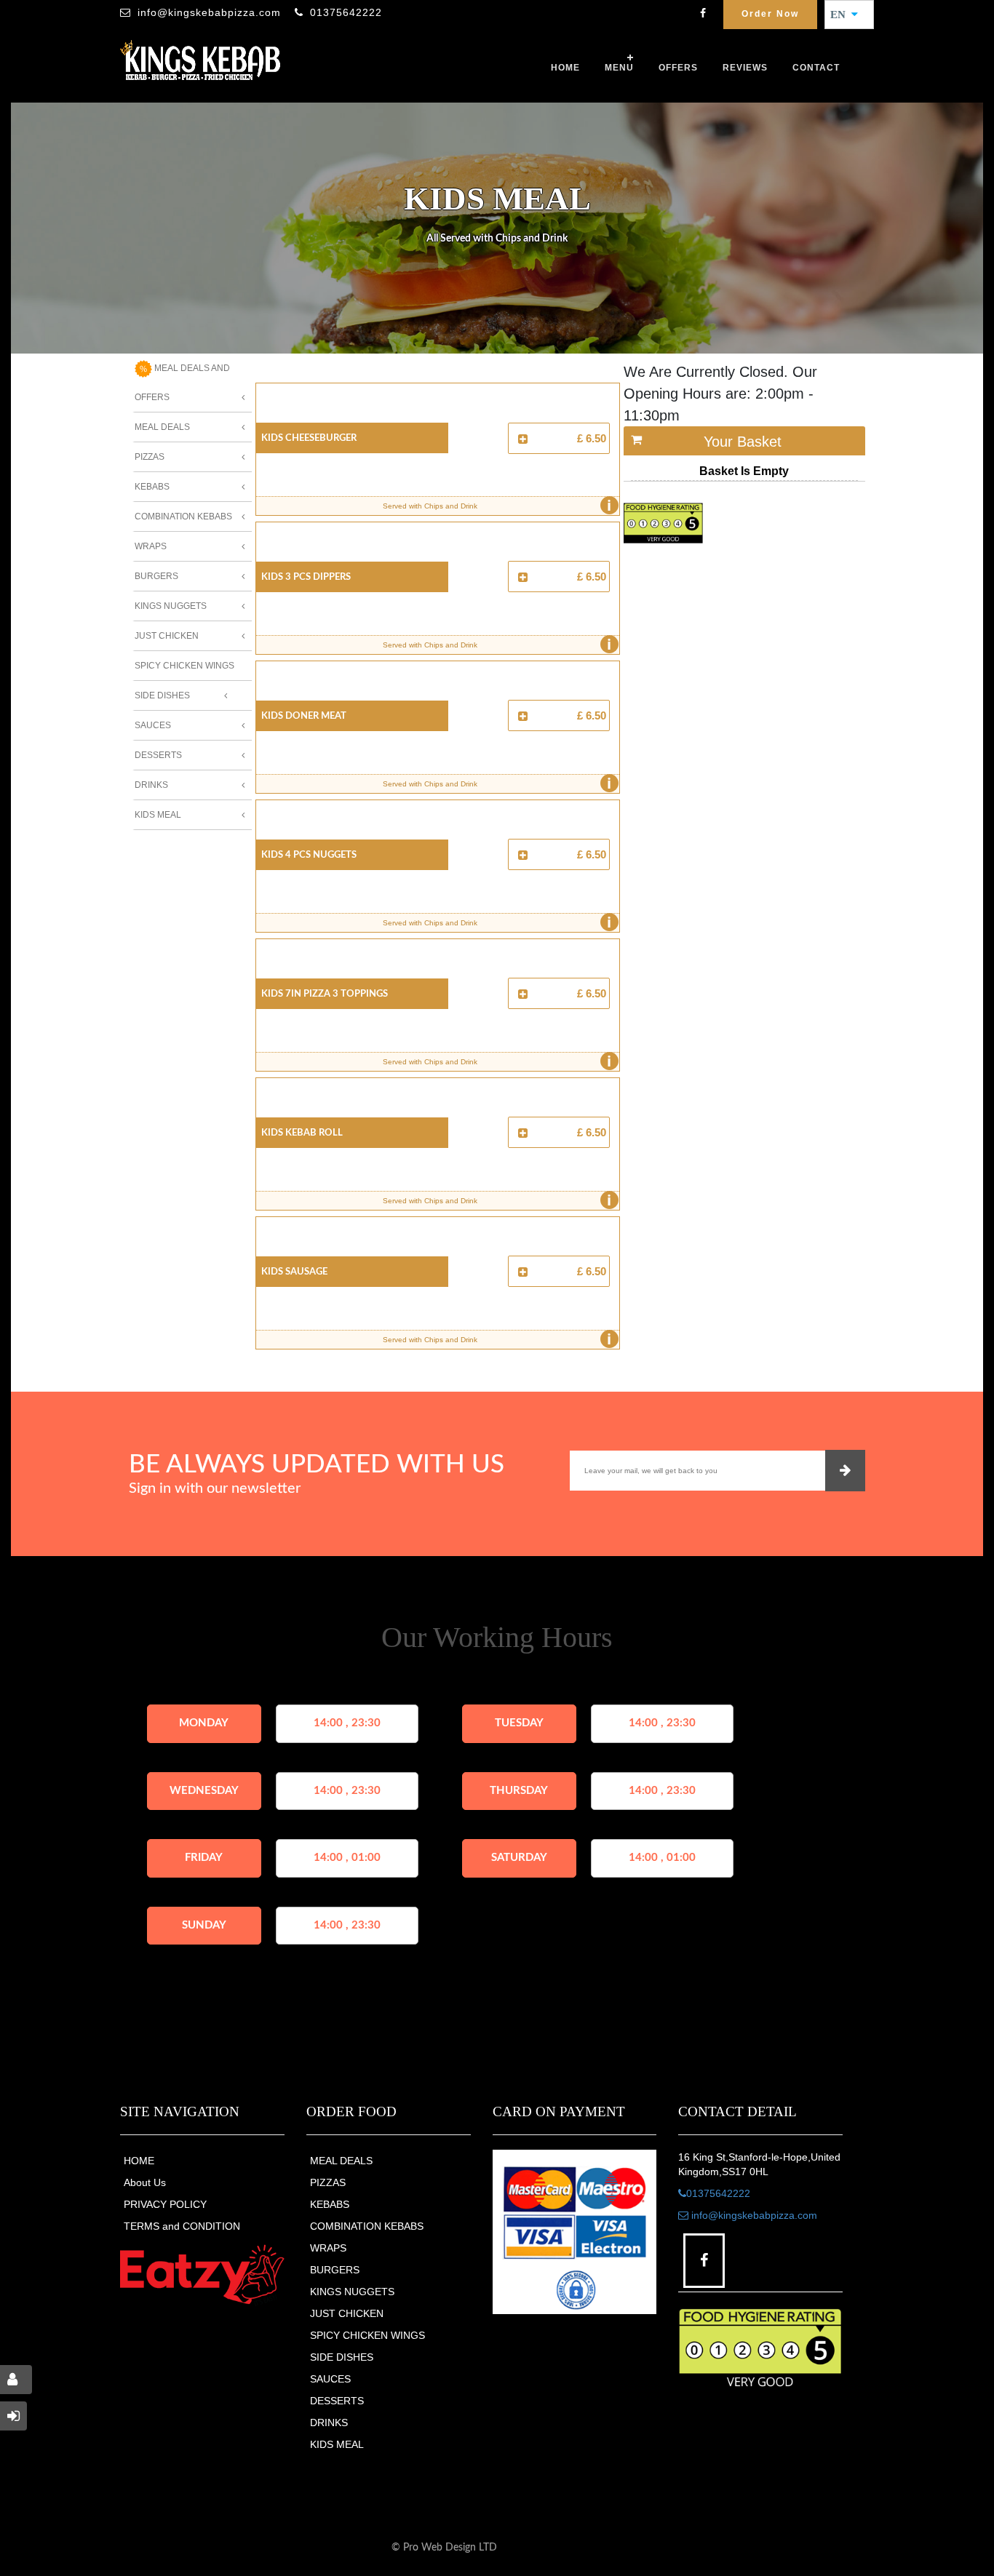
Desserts (158, 755)
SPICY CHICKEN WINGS (367, 2335)
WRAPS (328, 2248)
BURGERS (335, 2270)
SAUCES (330, 2379)
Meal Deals (162, 427)
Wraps (151, 546)
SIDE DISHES (342, 2357)
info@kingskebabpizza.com (209, 12)
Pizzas (150, 457)
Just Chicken (167, 636)
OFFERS (678, 68)
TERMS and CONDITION (182, 2226)
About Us (145, 2182)
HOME (139, 2161)
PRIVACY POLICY (165, 2204)
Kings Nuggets (171, 606)
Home (565, 68)
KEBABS (330, 2204)
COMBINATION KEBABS (367, 2226)
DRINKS (329, 2423)
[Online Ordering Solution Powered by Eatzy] (202, 2274)
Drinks (151, 785)
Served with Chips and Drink (497, 506)
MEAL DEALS (341, 2161)
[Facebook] (703, 15)
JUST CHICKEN (347, 2313)
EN (842, 15)
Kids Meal (158, 815)
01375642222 (346, 12)
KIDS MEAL (337, 2444)
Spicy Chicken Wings (184, 666)
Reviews (745, 68)
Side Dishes (162, 695)
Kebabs (152, 487)
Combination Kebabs (183, 517)
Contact (816, 68)
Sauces (153, 725)
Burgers (156, 576)
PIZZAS (328, 2182)
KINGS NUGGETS (352, 2292)
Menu (619, 68)
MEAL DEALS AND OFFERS (182, 383)
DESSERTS (337, 2401)
